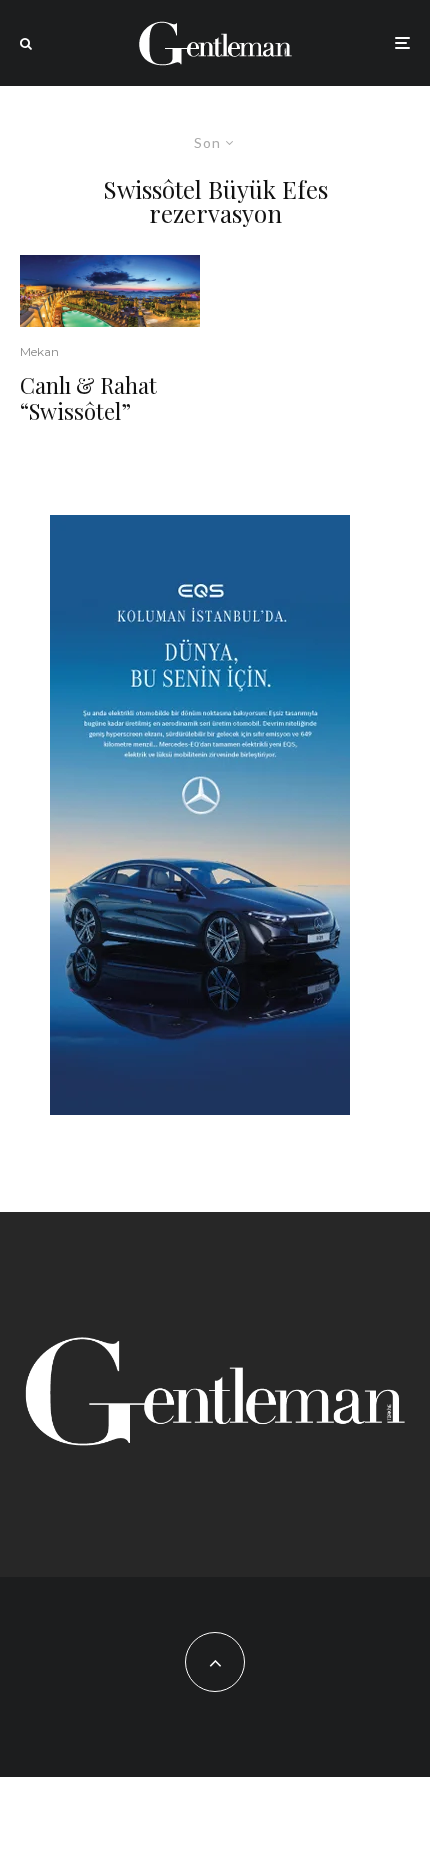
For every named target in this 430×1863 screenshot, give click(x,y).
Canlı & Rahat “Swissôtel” (88, 398)
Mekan (39, 351)
